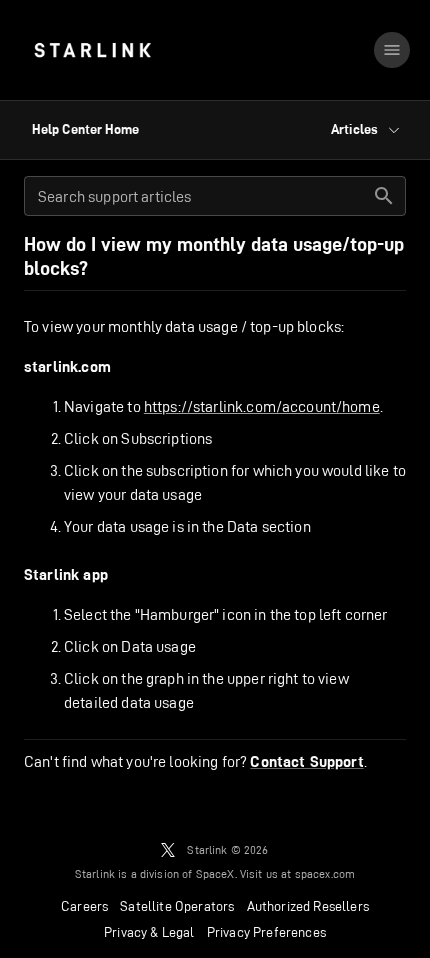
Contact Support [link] (306, 762)
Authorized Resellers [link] (308, 906)
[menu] (392, 50)
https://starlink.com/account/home (262, 406)
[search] (384, 196)
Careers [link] (84, 906)
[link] (92, 50)
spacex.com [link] (325, 873)
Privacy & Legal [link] (149, 932)
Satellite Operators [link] (177, 906)
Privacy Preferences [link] (266, 932)
